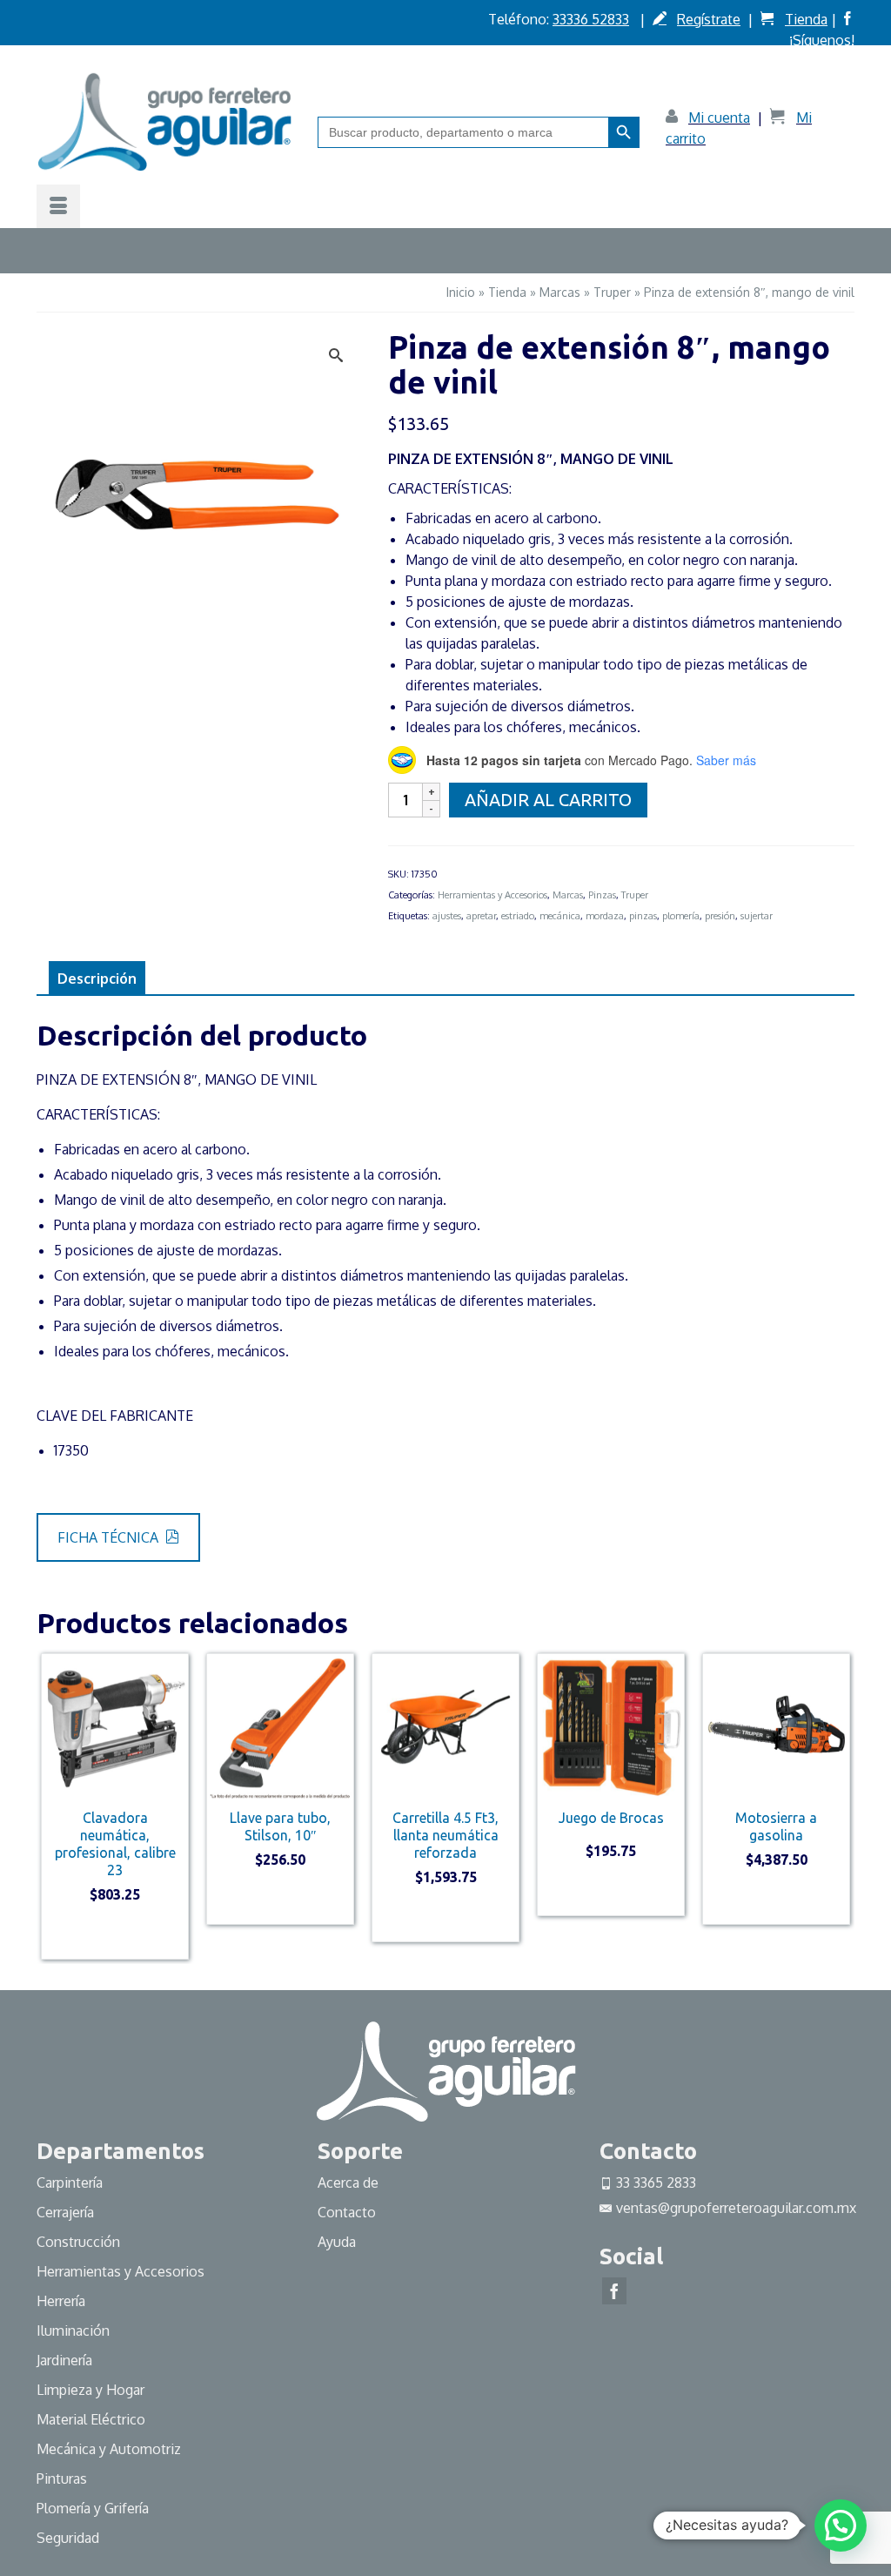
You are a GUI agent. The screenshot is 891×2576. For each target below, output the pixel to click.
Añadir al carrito (548, 800)
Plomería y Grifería (93, 2508)
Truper (635, 895)
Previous (52, 1806)
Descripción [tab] (97, 979)
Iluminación (73, 2331)
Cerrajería (65, 2212)
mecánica (560, 916)
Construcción (78, 2242)
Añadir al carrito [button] (115, 1934)
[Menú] (58, 206)
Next (839, 1806)
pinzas (643, 916)
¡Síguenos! (822, 40)
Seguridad (68, 2538)
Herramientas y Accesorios (492, 895)
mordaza (605, 916)
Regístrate (709, 19)
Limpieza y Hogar (90, 2390)
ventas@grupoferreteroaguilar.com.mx (736, 2208)
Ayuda (337, 2242)
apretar (481, 916)
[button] (841, 2526)
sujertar (757, 916)
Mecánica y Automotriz (111, 2449)
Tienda (806, 19)
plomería (681, 916)
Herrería (61, 2301)
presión (720, 916)
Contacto (347, 2212)
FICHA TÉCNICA (110, 1537)
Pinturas (62, 2478)
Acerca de (348, 2183)
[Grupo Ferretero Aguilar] (164, 121)
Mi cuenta (719, 118)
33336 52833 (591, 19)
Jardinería (64, 2360)
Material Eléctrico (93, 2419)
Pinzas (602, 895)
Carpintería (70, 2183)
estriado (518, 916)
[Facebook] (614, 2291)
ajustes (447, 916)
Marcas (568, 895)
